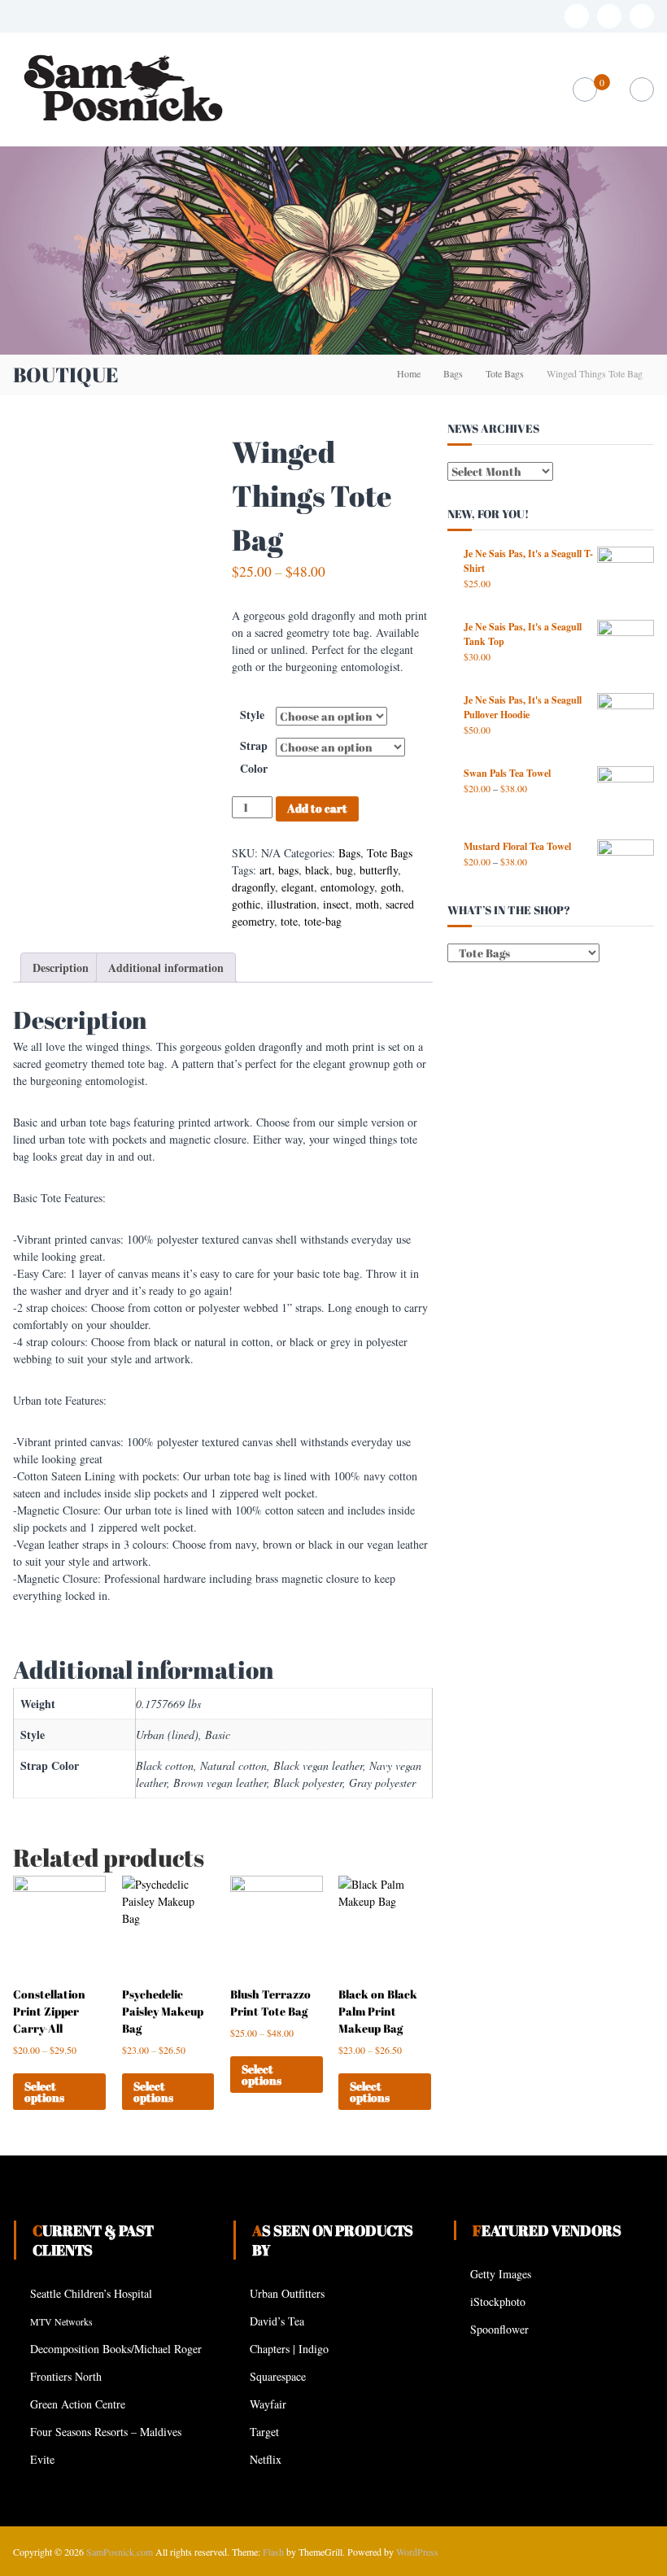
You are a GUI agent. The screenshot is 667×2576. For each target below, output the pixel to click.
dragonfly (253, 887)
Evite (42, 2459)
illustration (292, 904)
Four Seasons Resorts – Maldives (106, 2432)
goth (391, 887)
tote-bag (323, 921)
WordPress (417, 2552)
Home (409, 373)
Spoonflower (499, 2329)
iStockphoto (498, 2301)
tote (289, 921)
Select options (44, 2092)
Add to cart (317, 808)
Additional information (166, 968)
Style (252, 715)
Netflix (266, 2459)
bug (344, 870)
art (266, 870)
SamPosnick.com (120, 2552)
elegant (298, 887)
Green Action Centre (78, 2404)
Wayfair (268, 2404)
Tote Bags (505, 373)
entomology (347, 887)
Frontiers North (66, 2376)
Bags (453, 373)
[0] (584, 90)
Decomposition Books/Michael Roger (116, 2349)
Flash (273, 2552)
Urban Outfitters (287, 2293)
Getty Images (501, 2274)
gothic (246, 904)
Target (264, 2432)
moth (367, 904)
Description (61, 968)
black (317, 870)
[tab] (61, 968)
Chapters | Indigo (289, 2349)
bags (288, 870)
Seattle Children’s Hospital (91, 2293)
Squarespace (278, 2376)
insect (336, 904)
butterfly (379, 870)
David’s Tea (277, 2321)
